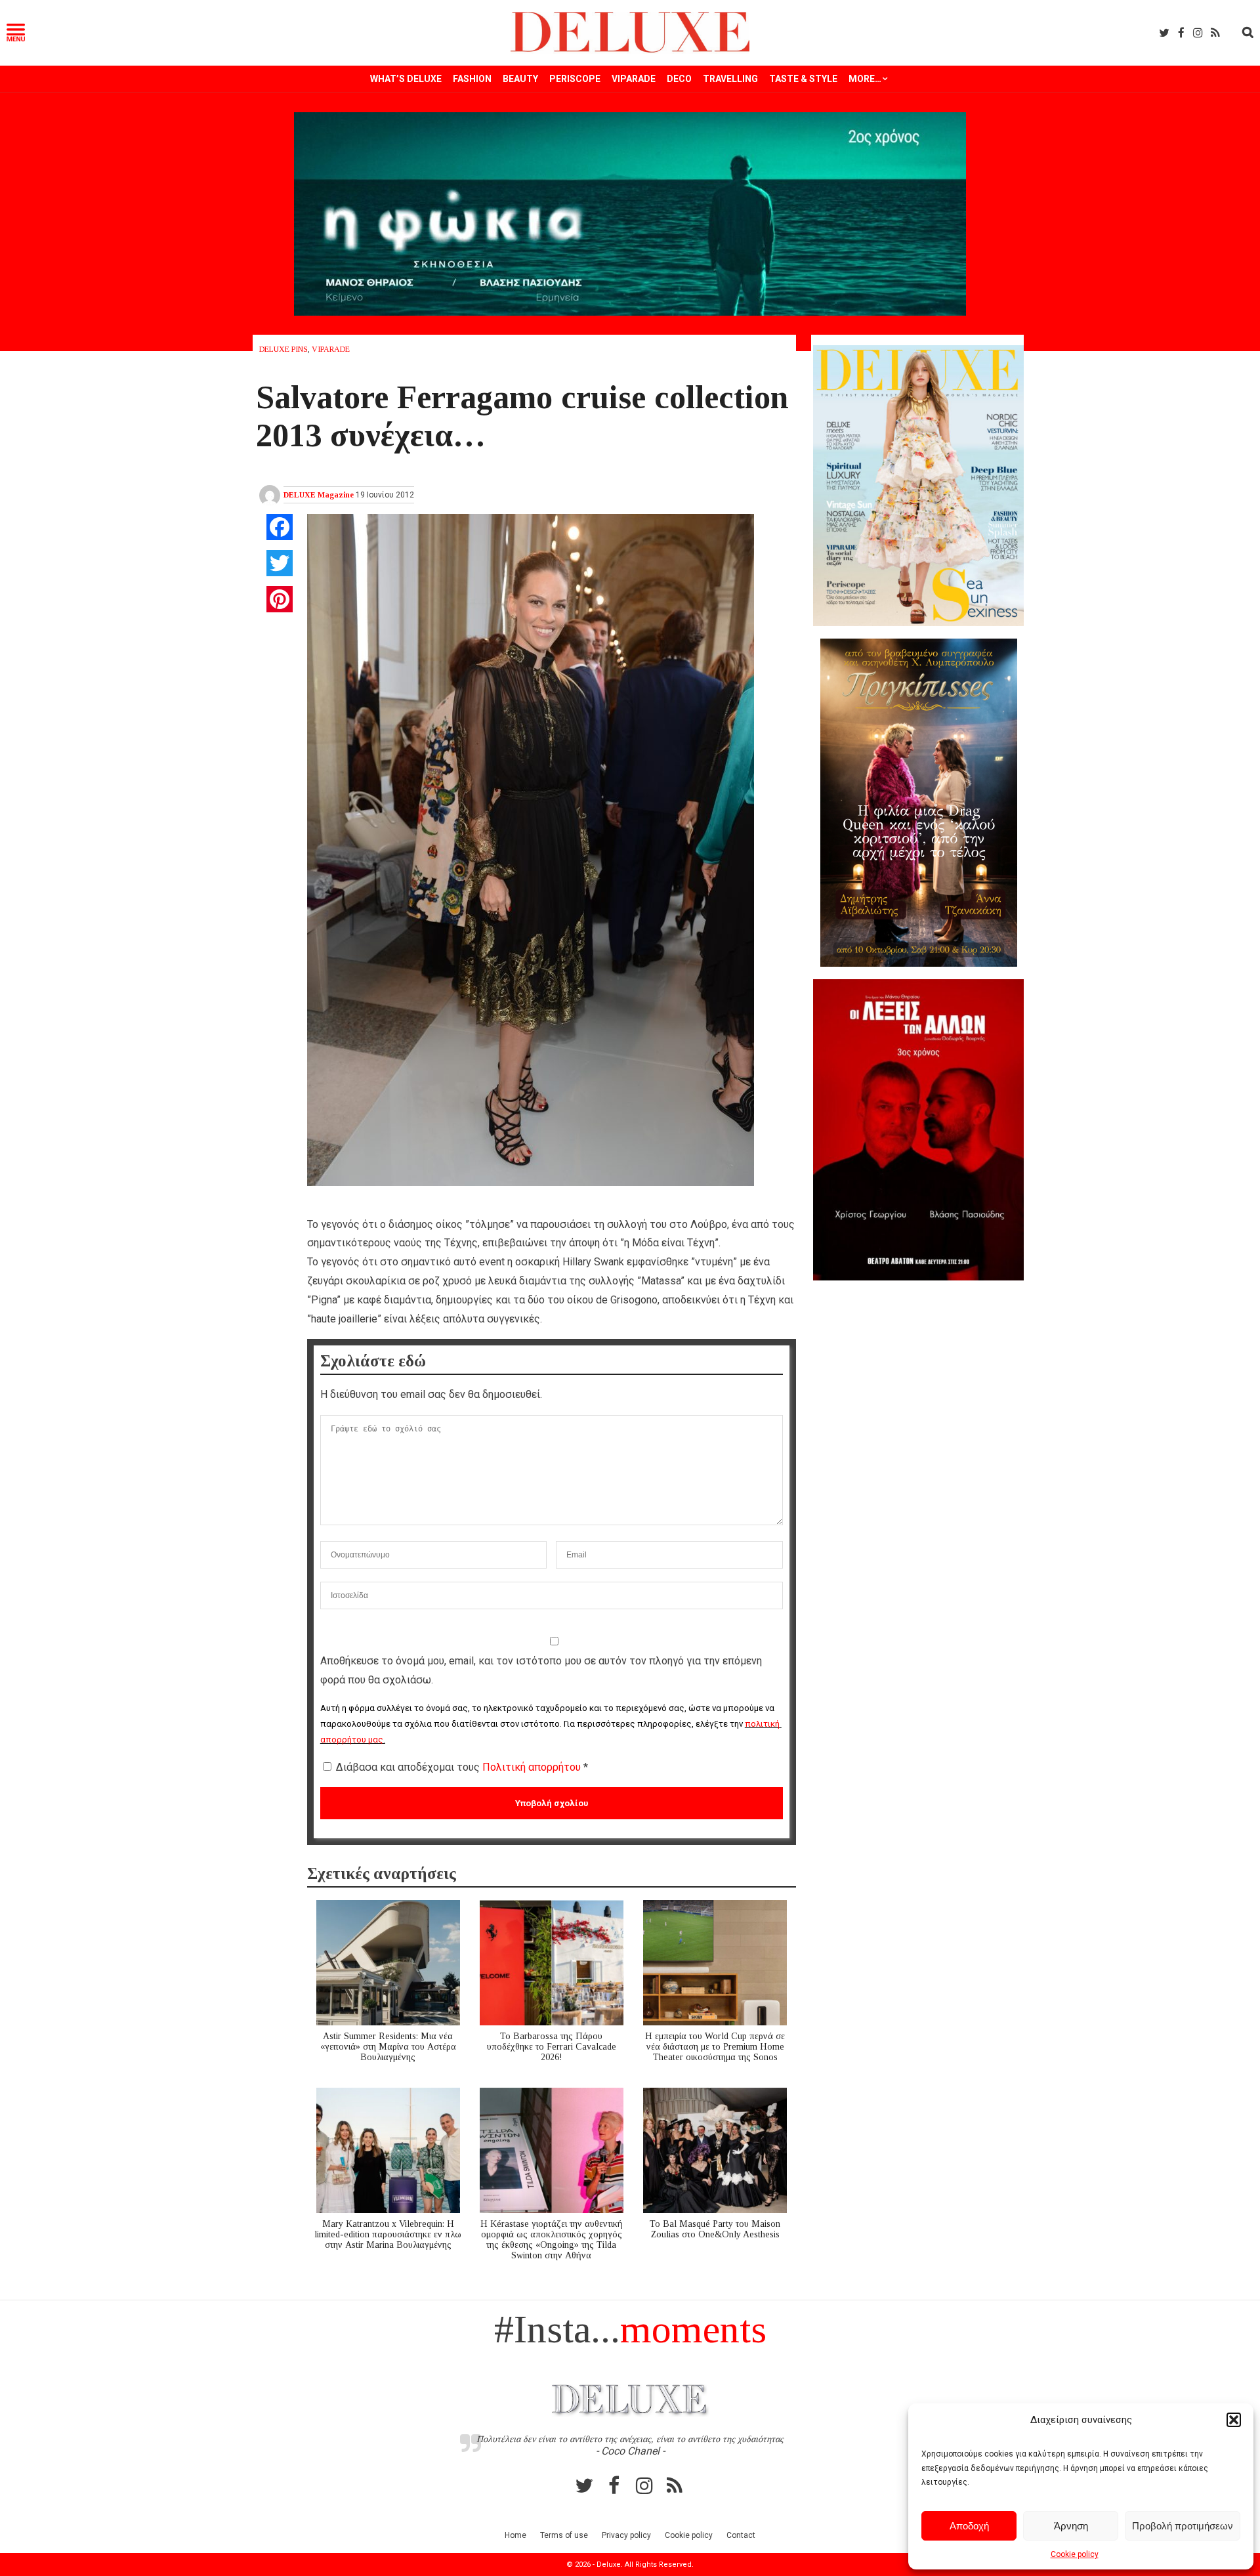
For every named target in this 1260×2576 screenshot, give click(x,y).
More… (865, 79)
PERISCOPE (575, 79)
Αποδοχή (969, 2526)
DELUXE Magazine (319, 495)
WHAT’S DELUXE (406, 79)
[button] (1234, 2420)
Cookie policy (1075, 2554)
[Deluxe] (630, 50)
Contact (741, 2535)
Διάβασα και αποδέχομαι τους (462, 1767)
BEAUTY (520, 79)
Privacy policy (626, 2535)
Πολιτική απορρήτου (533, 1767)
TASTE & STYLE (803, 79)
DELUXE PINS (283, 349)
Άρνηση (1071, 2526)
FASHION (472, 79)
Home (515, 2535)
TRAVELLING (730, 79)
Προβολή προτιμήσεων (1183, 2526)
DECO (679, 79)
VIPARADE (634, 79)
